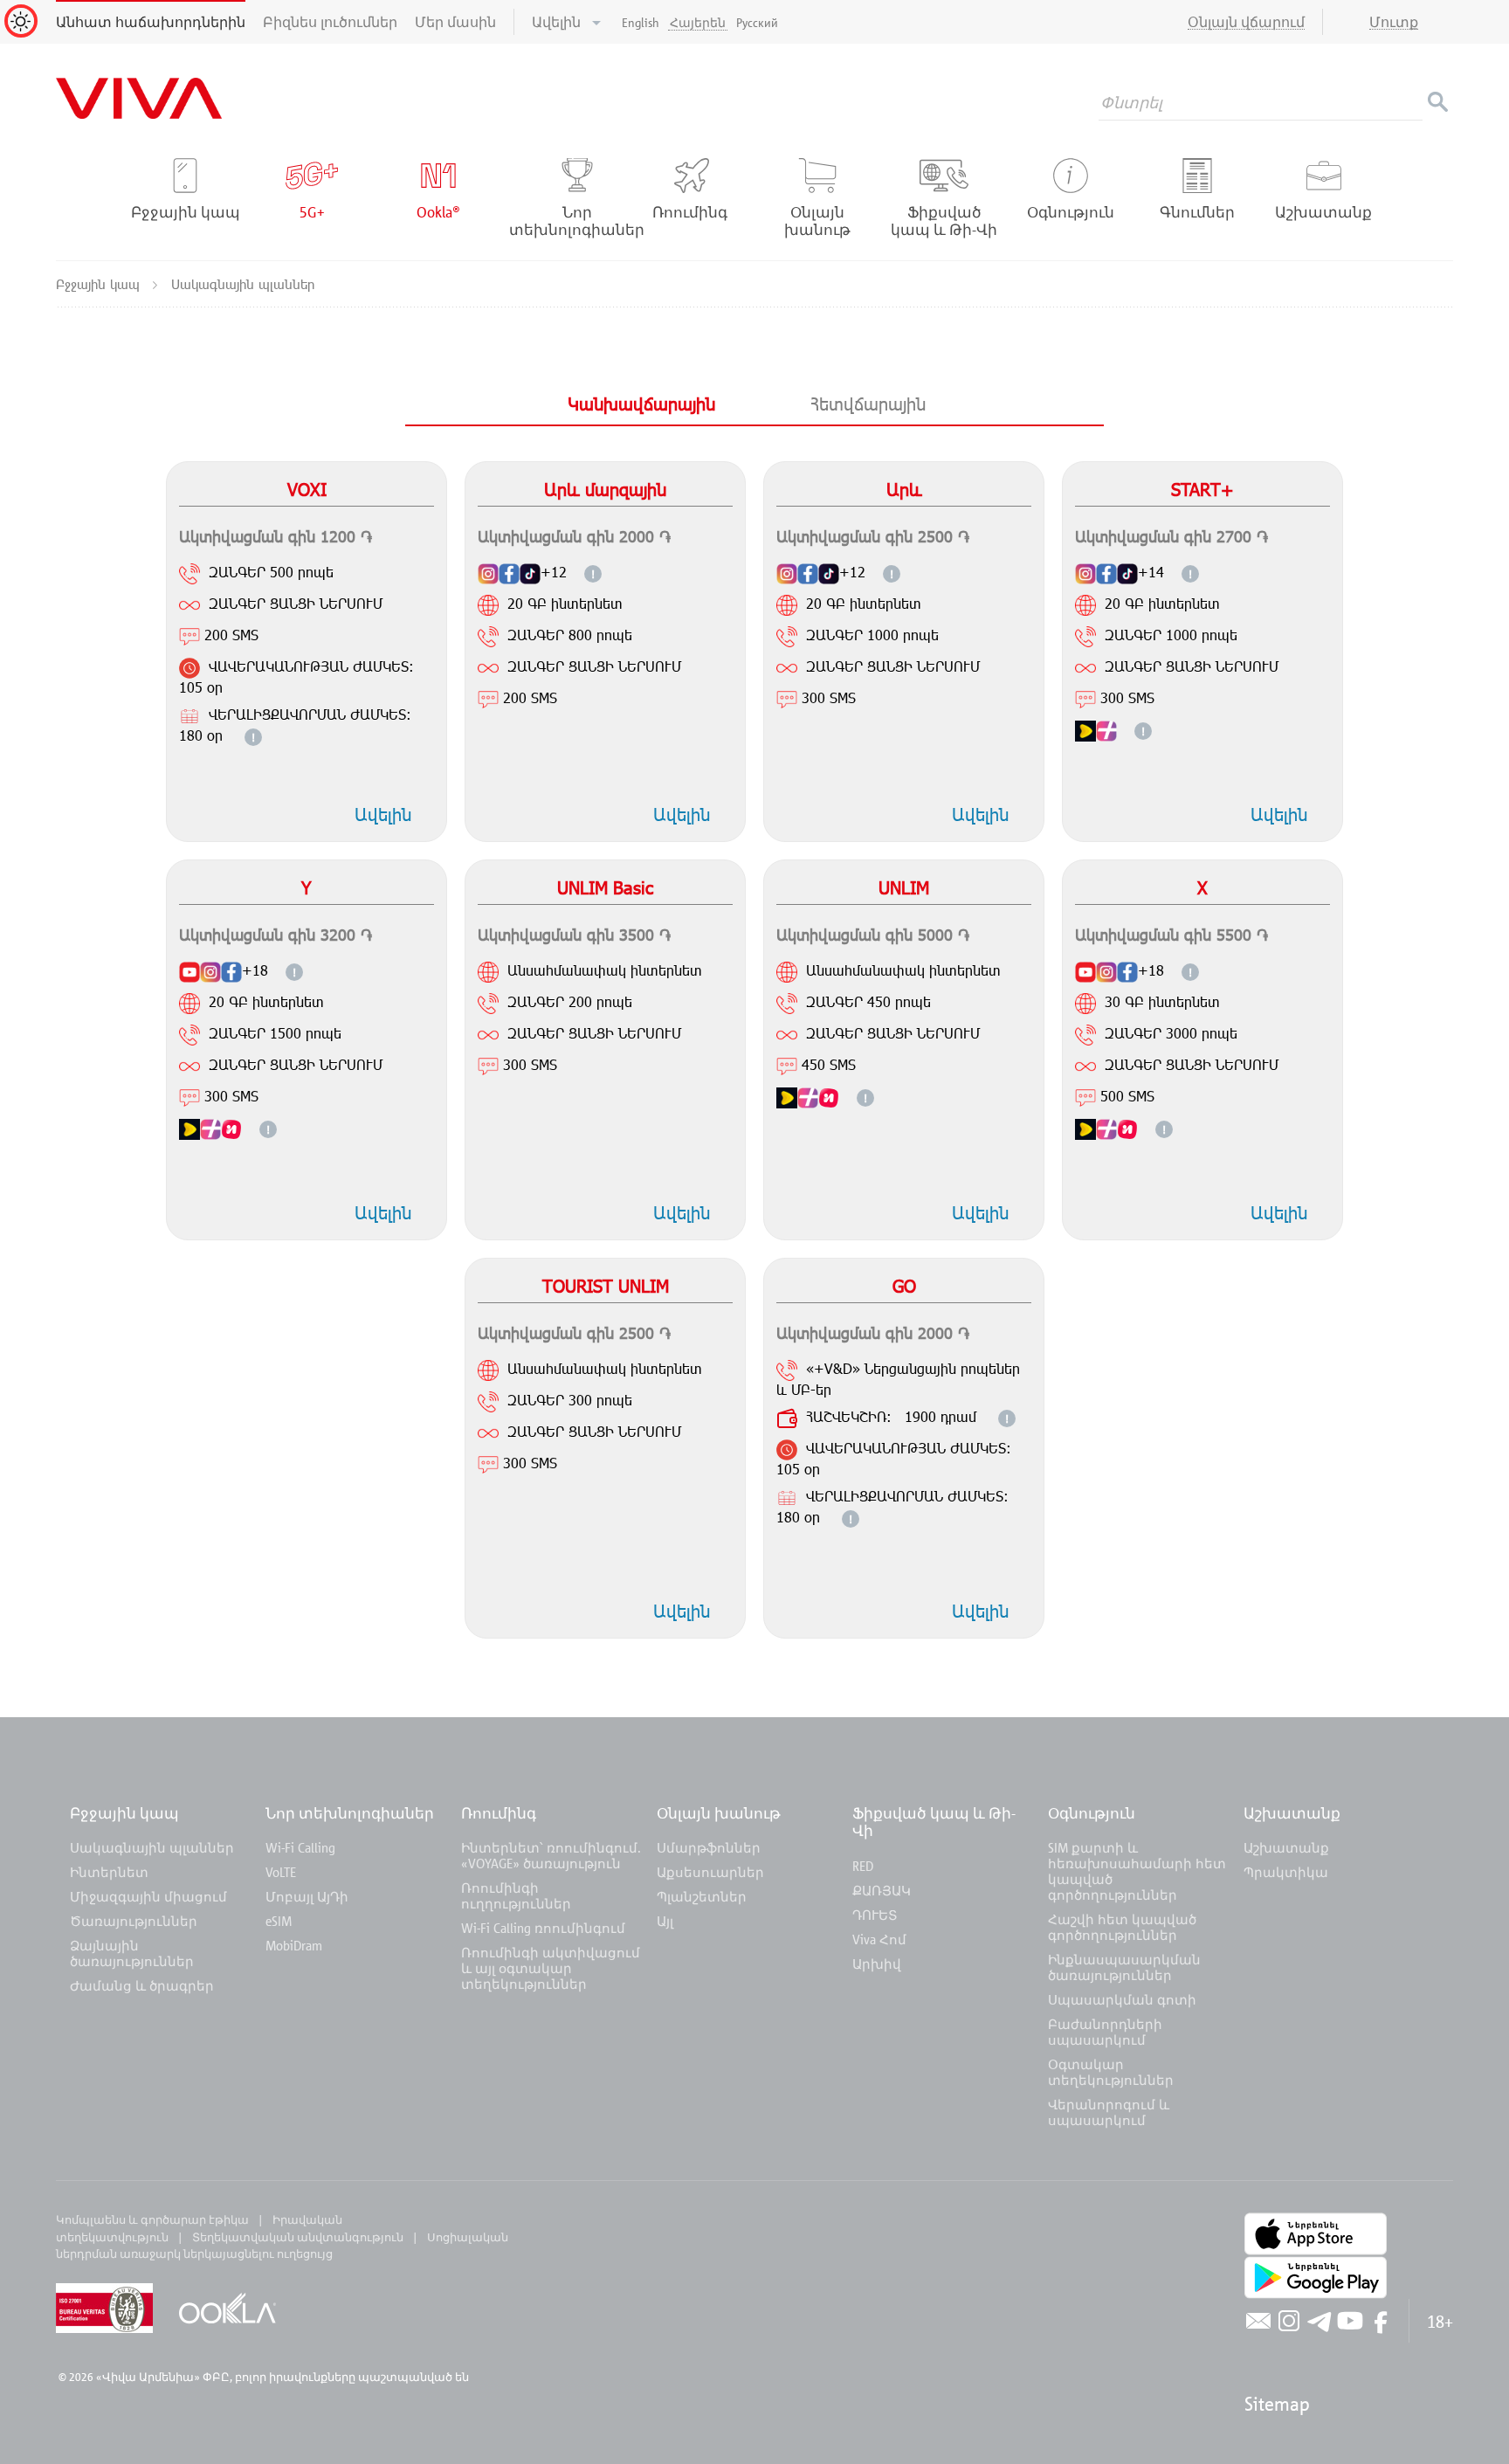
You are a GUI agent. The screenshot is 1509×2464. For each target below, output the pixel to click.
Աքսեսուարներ (710, 1872)
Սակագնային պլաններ (152, 1847)
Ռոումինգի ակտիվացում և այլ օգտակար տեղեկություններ (551, 1968)
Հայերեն (698, 22)
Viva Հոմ (879, 1939)
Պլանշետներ (702, 1896)
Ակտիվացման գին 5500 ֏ (1171, 934)
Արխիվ (877, 1964)
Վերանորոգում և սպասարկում (1109, 2112)
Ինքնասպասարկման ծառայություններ (1124, 1967)
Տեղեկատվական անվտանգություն (298, 2237)
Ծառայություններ (134, 1921)
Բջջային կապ (100, 284)
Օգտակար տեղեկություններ (1111, 2072)
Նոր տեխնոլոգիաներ (350, 1813)
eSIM (279, 1921)
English (641, 22)
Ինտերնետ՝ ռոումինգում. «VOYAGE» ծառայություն (551, 1855)
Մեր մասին (455, 22)
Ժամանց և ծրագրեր (142, 1985)
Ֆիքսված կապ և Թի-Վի (934, 1822)
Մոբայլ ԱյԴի (307, 1896)
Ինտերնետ (109, 1872)
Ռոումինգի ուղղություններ (516, 1895)
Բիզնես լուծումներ (330, 22)
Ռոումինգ (500, 1813)
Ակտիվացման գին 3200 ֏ (276, 934)
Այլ (665, 1921)
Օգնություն (1092, 1813)
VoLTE (281, 1872)
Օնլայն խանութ (719, 1813)
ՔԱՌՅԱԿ (882, 1890)
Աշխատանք (1292, 1813)
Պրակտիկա (1286, 1872)
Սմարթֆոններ (709, 1847)
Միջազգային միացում (148, 1896)
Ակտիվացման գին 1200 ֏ (276, 536)
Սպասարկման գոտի (1122, 1999)
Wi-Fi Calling (300, 1847)
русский (757, 22)
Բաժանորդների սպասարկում (1105, 2032)
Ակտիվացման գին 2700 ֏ (1171, 536)
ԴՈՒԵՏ (875, 1915)
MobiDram (294, 1945)
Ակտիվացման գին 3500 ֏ (574, 934)
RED (863, 1866)
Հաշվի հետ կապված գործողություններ (1122, 1927)
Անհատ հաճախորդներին (151, 22)
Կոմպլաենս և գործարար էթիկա (152, 2219)
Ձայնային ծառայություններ (132, 1953)
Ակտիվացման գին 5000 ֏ (873, 934)
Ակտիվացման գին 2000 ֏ (574, 536)
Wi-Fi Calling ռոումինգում (543, 1928)
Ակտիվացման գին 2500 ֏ (873, 536)
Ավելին (558, 22)
